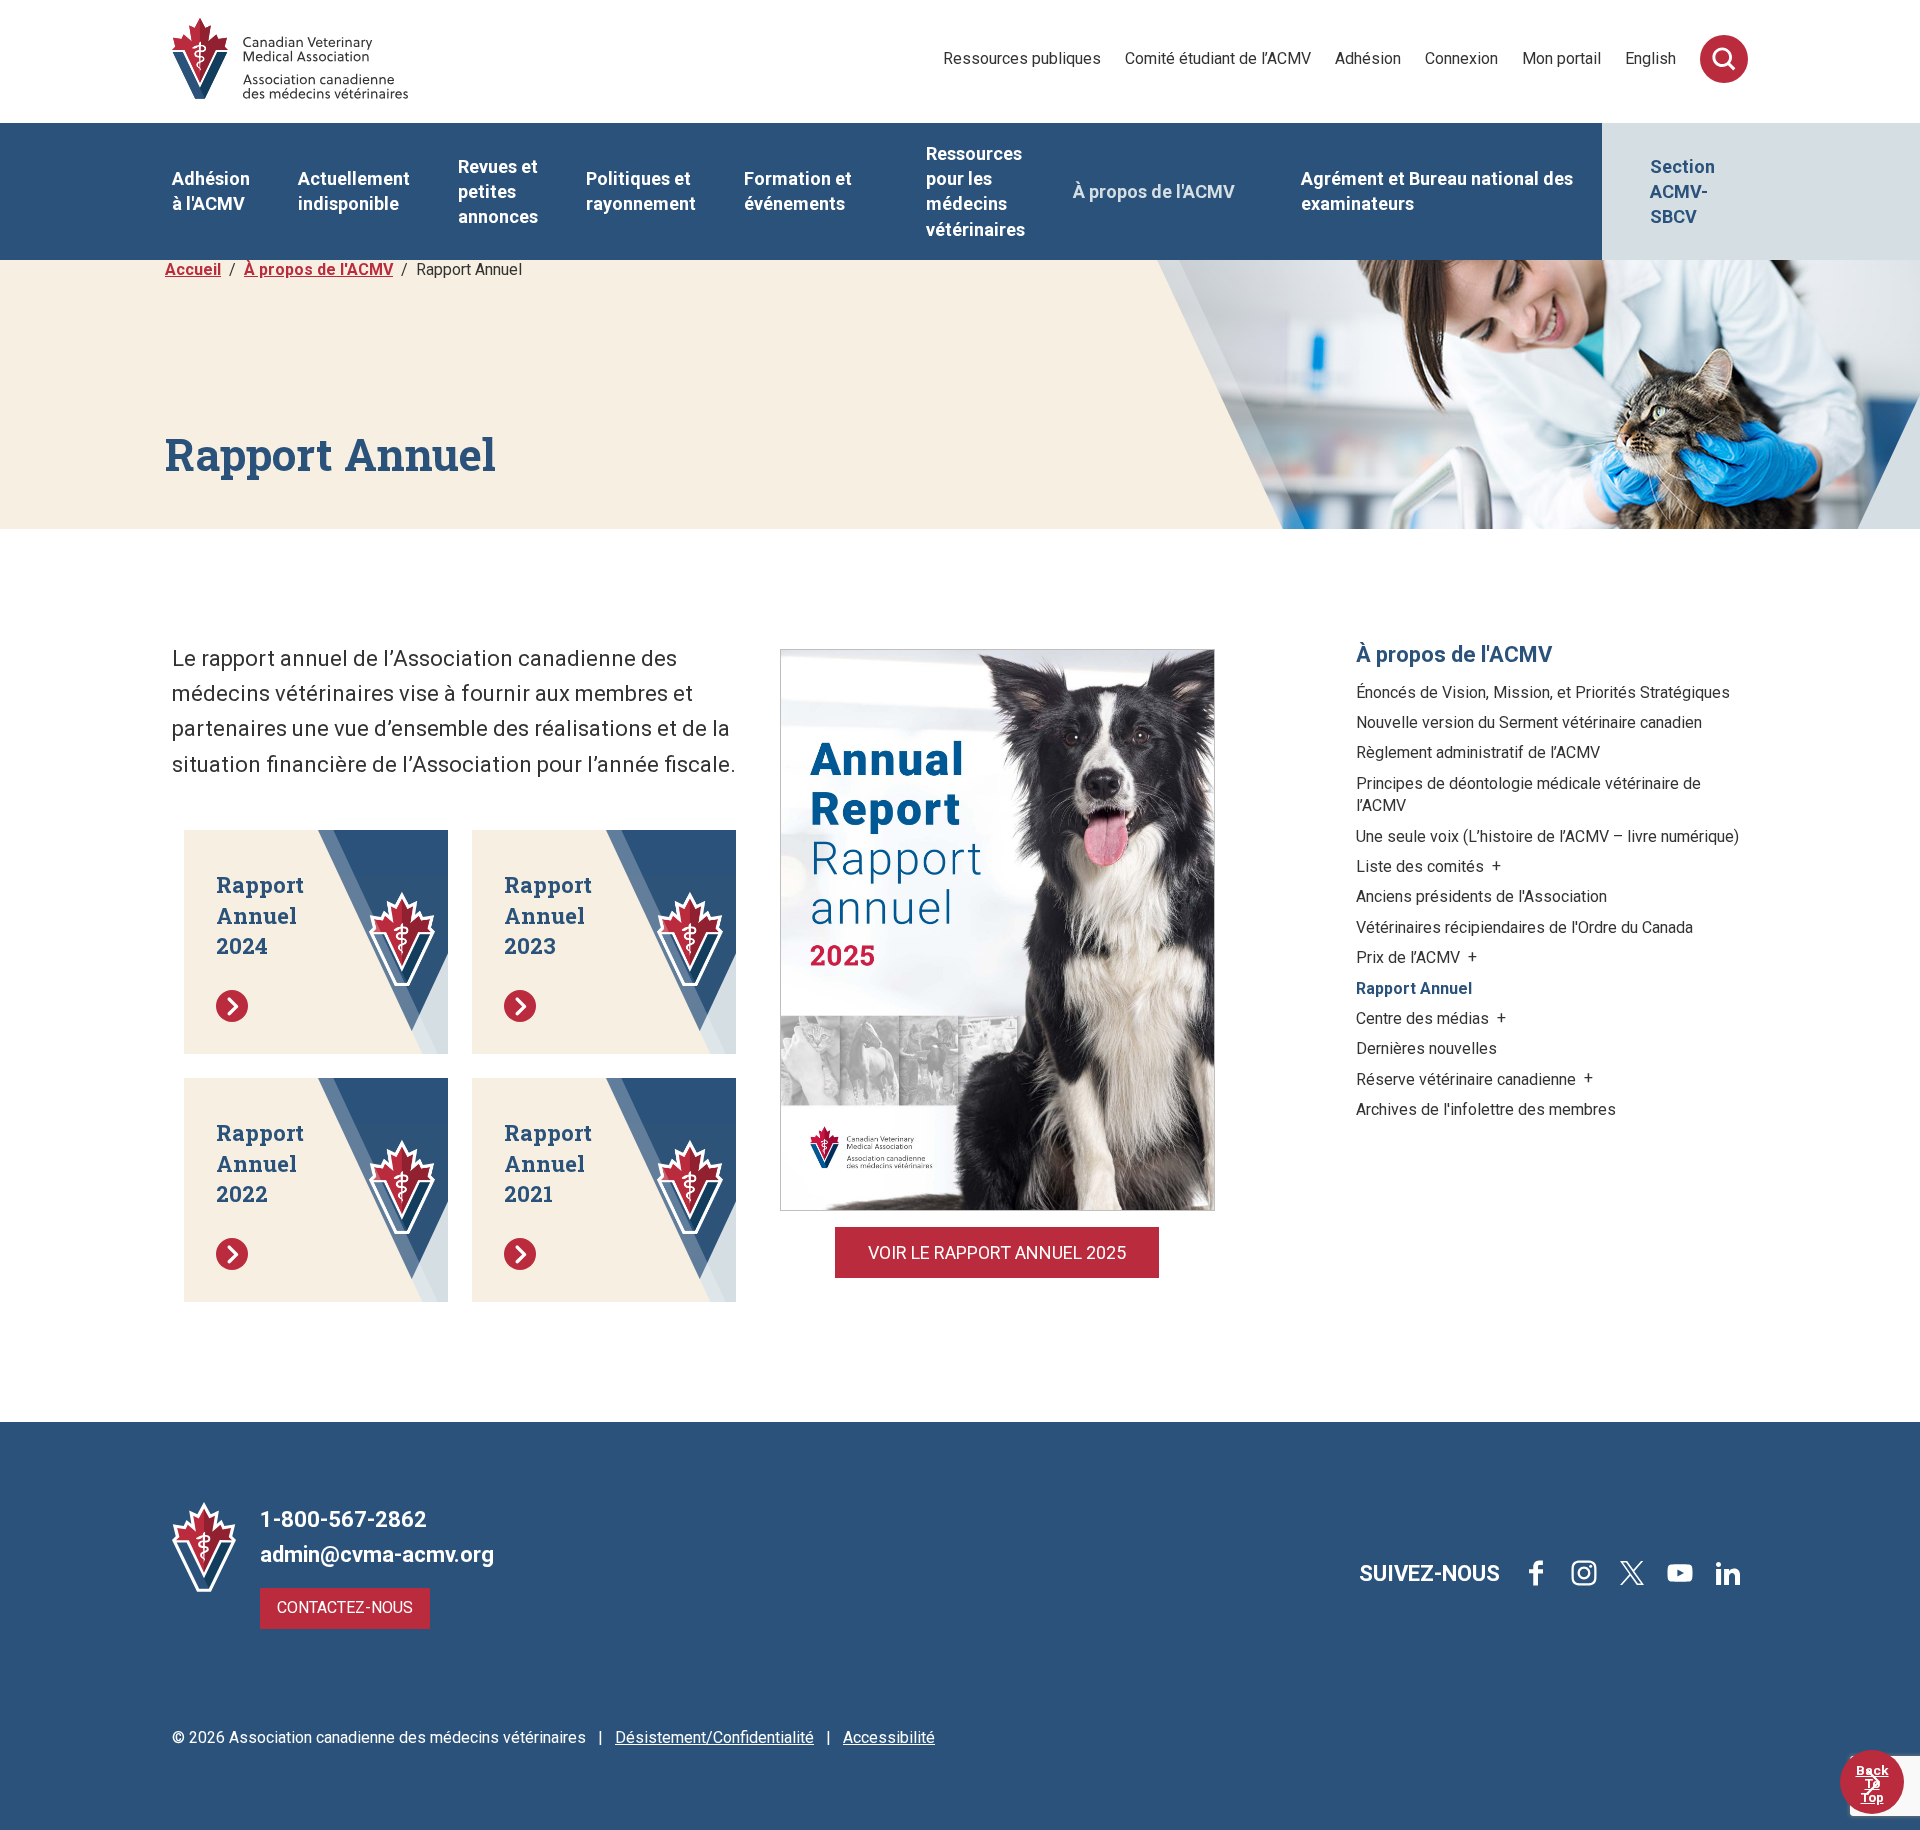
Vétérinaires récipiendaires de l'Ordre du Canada (1524, 927)
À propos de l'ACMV (1154, 191)
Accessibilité (889, 1737)
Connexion (1461, 58)
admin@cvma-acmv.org (377, 1554)
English (1650, 58)
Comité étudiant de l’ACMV (1218, 58)
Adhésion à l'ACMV (211, 191)
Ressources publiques (1022, 58)
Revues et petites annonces (498, 191)
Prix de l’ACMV (1410, 957)
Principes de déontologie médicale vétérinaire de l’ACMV (1528, 794)
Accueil (193, 269)
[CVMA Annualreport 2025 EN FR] (997, 928)
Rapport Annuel (1414, 988)
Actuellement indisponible (354, 191)
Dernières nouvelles (1426, 1048)
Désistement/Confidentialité (714, 1737)
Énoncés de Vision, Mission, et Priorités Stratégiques (1543, 692)
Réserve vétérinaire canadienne (1468, 1079)
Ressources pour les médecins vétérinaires (975, 191)
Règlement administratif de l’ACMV (1478, 752)
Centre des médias (1424, 1018)
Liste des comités (1422, 866)
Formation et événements (798, 191)
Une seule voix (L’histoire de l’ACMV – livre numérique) (1547, 836)
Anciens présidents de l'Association (1481, 896)
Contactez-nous (345, 1607)
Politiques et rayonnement (641, 191)
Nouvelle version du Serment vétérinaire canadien (1529, 722)
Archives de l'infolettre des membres (1486, 1109)
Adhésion (1368, 58)
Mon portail (1561, 58)
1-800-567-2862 (343, 1519)
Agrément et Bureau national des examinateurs (1437, 191)
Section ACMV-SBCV (1682, 191)
